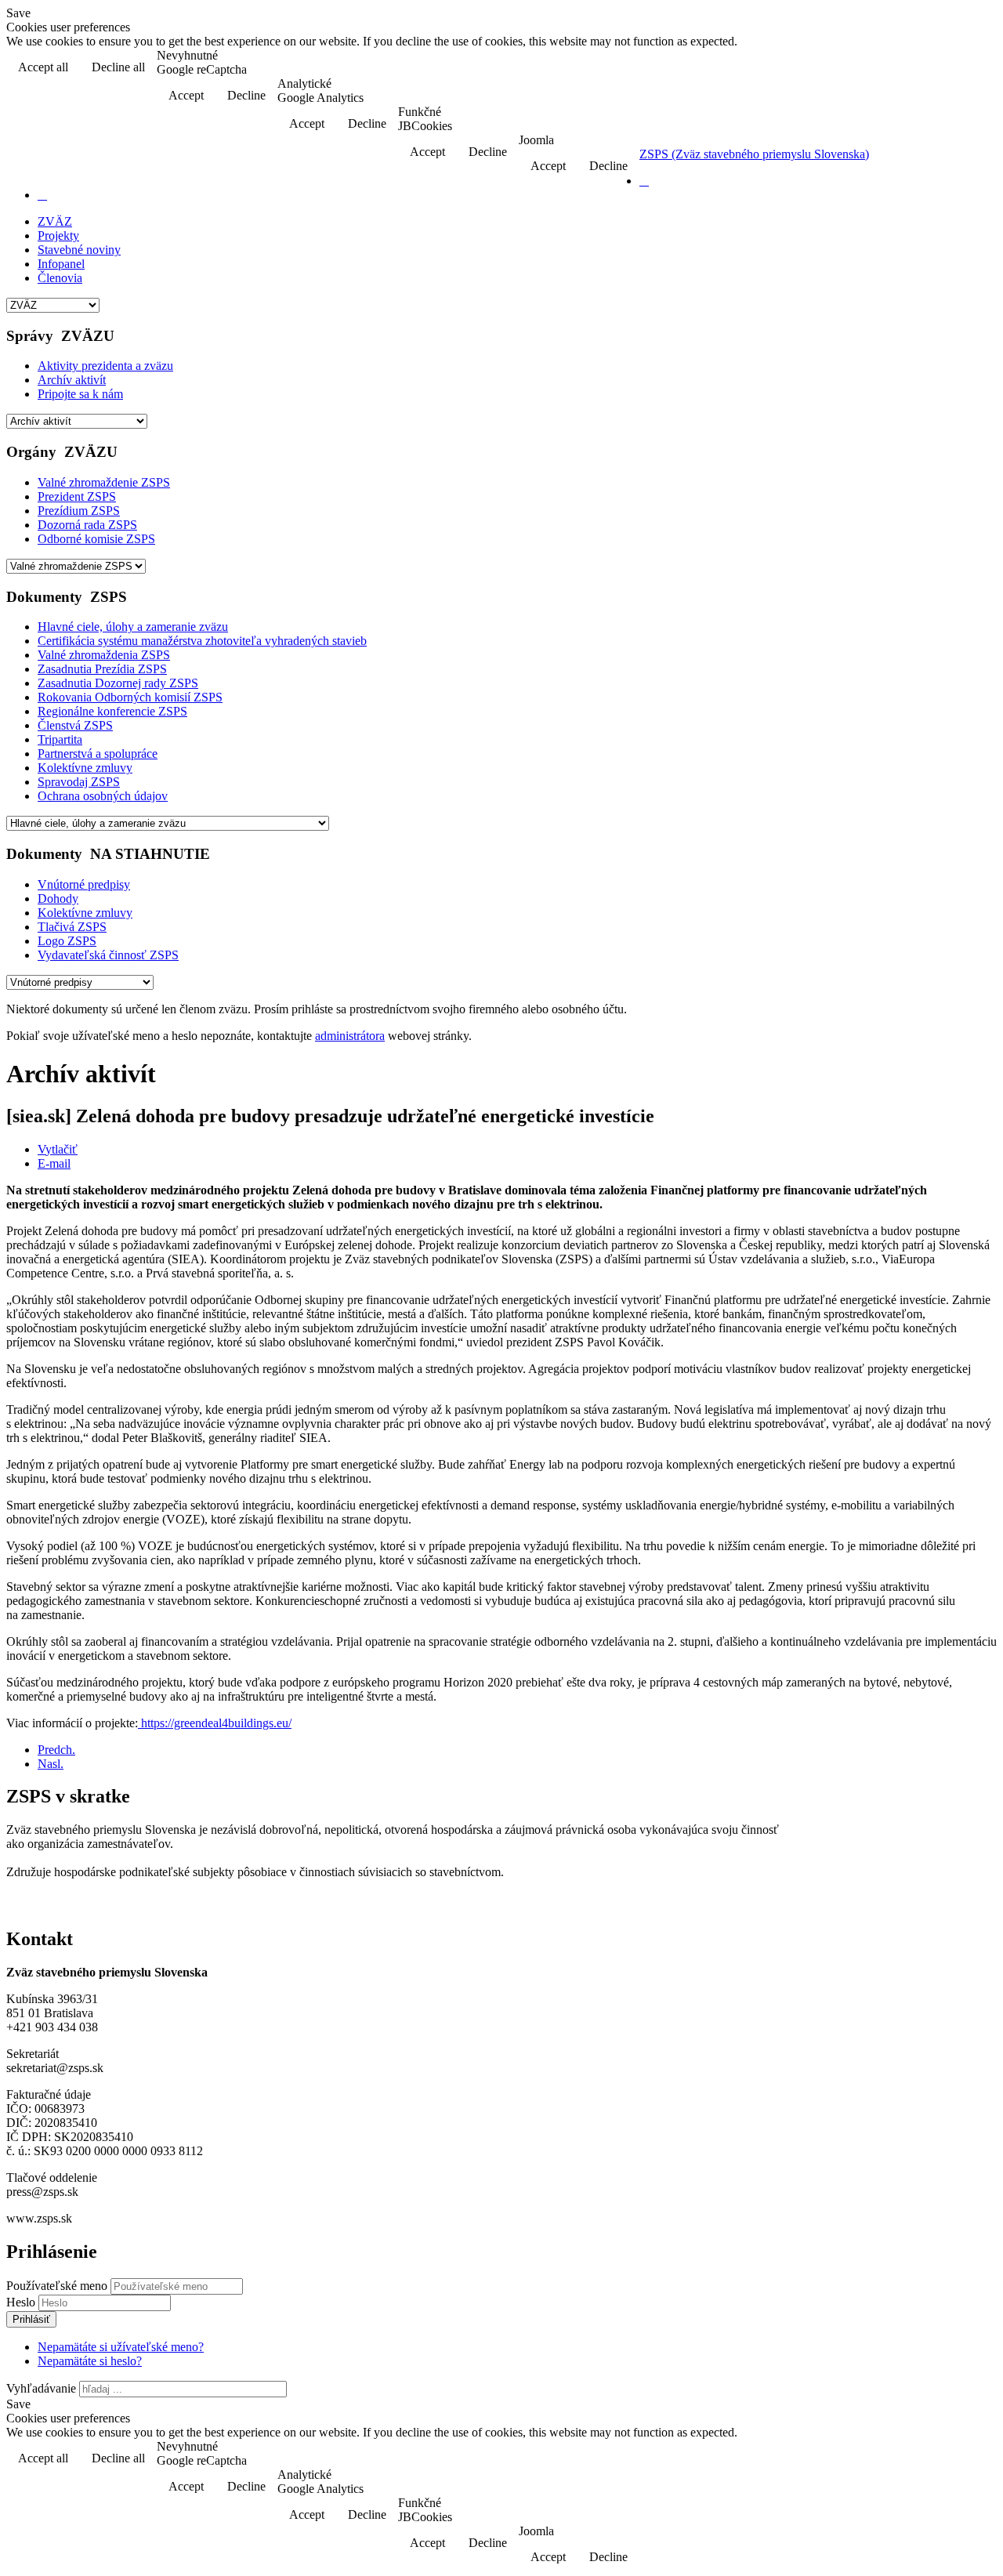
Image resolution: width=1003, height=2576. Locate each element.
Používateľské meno (57, 2286)
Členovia (60, 278)
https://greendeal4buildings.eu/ (215, 1723)
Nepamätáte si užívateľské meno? (121, 2347)
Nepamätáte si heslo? (90, 2361)
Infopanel (61, 264)
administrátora (350, 1036)
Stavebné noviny (79, 250)
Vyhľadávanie (41, 2388)
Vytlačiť (58, 1149)
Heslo (22, 2302)
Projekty (58, 235)
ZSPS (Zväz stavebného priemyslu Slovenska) (754, 154)
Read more (956, 69)
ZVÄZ (55, 221)
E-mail (54, 1163)
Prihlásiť (31, 2319)
